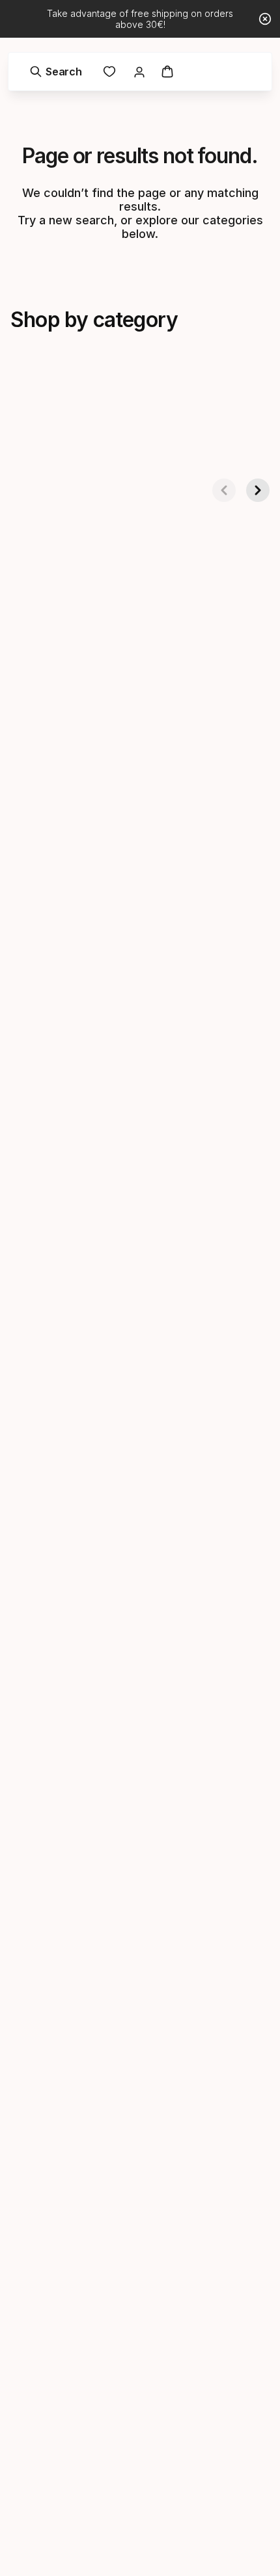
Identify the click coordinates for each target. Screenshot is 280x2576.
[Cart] (167, 72)
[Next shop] (258, 490)
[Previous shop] (224, 490)
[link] (109, 72)
